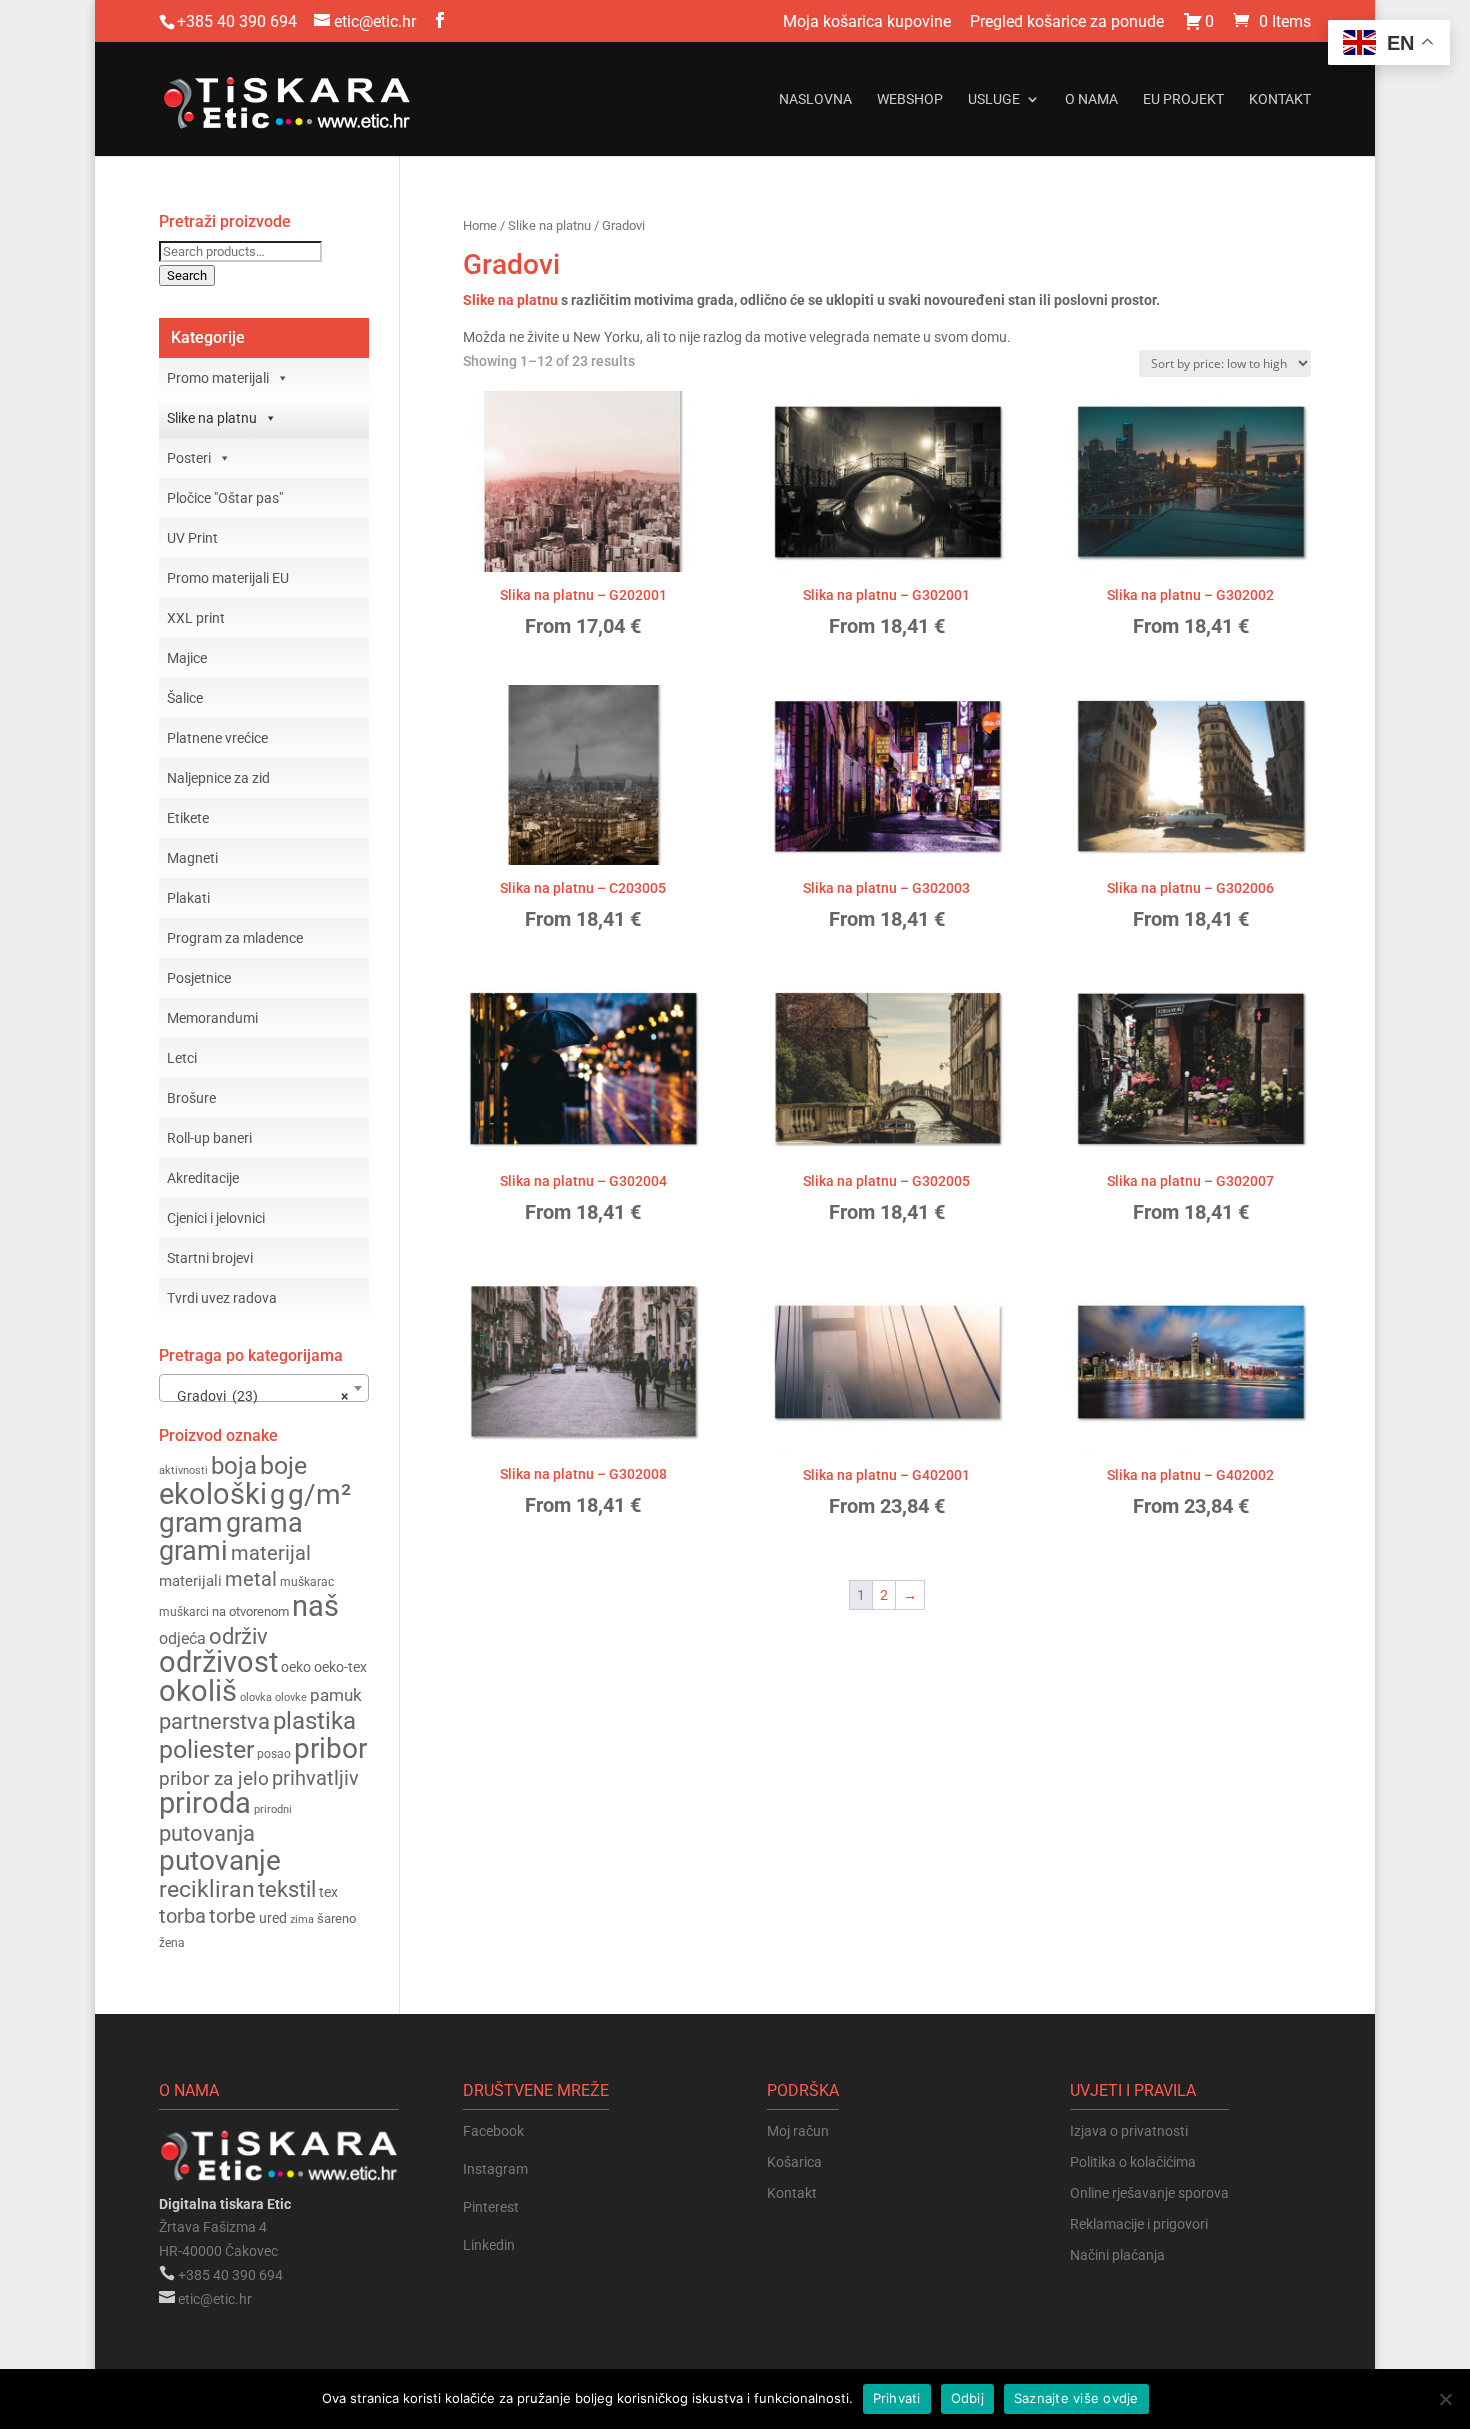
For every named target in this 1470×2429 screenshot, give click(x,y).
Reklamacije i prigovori (1139, 2224)
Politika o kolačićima (1133, 2162)
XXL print (196, 618)
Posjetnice (199, 978)
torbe (232, 1916)
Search (187, 275)
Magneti (192, 858)
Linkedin (489, 2245)
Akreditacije (203, 1178)
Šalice (185, 698)
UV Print (192, 538)
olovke (291, 1697)
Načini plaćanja (1117, 2255)
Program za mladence (235, 938)
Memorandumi (212, 1018)
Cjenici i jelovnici (216, 1218)
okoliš (198, 1691)
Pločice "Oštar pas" (225, 498)
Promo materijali (218, 378)
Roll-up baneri (209, 1138)
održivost (218, 1662)
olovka (256, 1697)
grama (264, 1523)
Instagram (495, 2169)
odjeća (182, 1639)
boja (234, 1466)
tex (328, 1892)
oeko (296, 1667)
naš (315, 1606)
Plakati (188, 898)
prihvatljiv (315, 1778)
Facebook (493, 2131)
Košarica (794, 2162)
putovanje (220, 1860)
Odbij (967, 2398)
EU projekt (1183, 99)
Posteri (189, 458)
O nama (1091, 99)
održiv (238, 1636)
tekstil (287, 1889)
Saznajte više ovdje (1076, 2398)
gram (191, 1522)
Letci (182, 1058)
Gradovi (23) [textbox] (258, 1396)
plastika (314, 1721)
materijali (190, 1581)
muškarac (307, 1582)
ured (273, 1918)
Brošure (191, 1098)
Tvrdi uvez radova (222, 1298)
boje (283, 1465)
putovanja (207, 1833)
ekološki (213, 1494)
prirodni (273, 1809)
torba (182, 1916)
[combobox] (264, 1388)
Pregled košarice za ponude (1067, 22)
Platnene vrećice (217, 738)
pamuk (336, 1695)
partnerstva (214, 1721)
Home (480, 225)
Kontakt (1280, 99)
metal (251, 1579)
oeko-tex (340, 1667)
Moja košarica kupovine (867, 22)
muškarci (184, 1612)
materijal (271, 1553)
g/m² (319, 1494)
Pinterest (491, 2207)
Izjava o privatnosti (1129, 2131)
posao (274, 1754)
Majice (187, 658)
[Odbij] (1445, 2399)
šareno (336, 1918)
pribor (330, 1748)
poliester (206, 1749)
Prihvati (897, 2398)
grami (193, 1551)
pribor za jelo (214, 1778)
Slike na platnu (549, 225)
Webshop (910, 99)
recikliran (207, 1889)
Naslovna (815, 99)
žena (172, 1943)
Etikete (188, 818)
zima (302, 1919)
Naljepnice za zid (218, 778)
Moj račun (798, 2131)
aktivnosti (183, 1470)
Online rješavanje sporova (1149, 2193)
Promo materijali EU (228, 578)
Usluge (994, 99)
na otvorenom (250, 1611)
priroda (205, 1803)
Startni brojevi (210, 1258)
